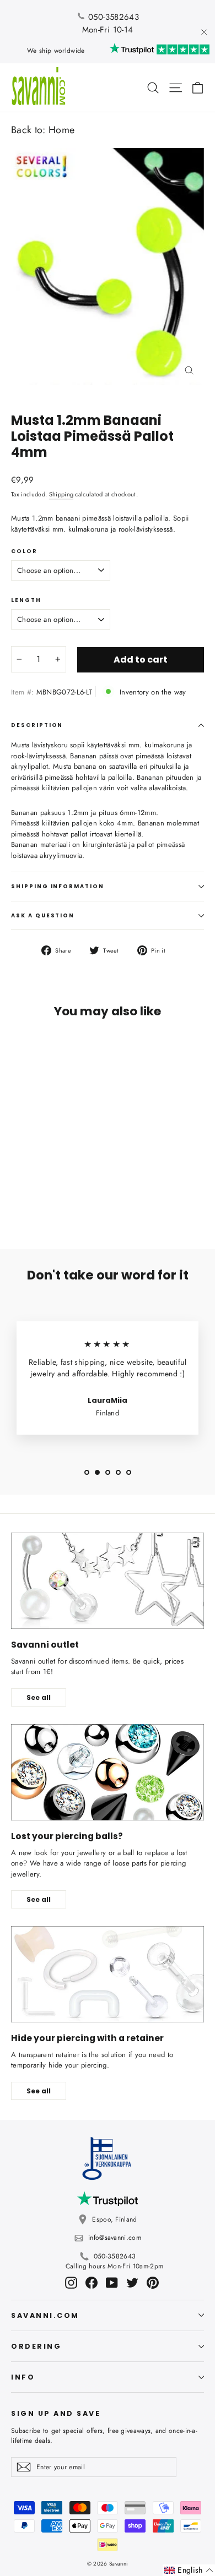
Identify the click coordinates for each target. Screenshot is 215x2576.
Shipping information (58, 886)
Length (26, 600)
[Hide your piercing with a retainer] (108, 1974)
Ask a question (43, 915)
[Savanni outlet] (108, 1581)
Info (23, 2377)
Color (24, 551)
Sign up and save (56, 2413)
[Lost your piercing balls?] (108, 1772)
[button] (189, 2570)
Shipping (61, 494)
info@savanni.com (115, 2238)
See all (39, 1697)
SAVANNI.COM (45, 2315)
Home (61, 130)
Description (37, 725)
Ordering (36, 2346)
